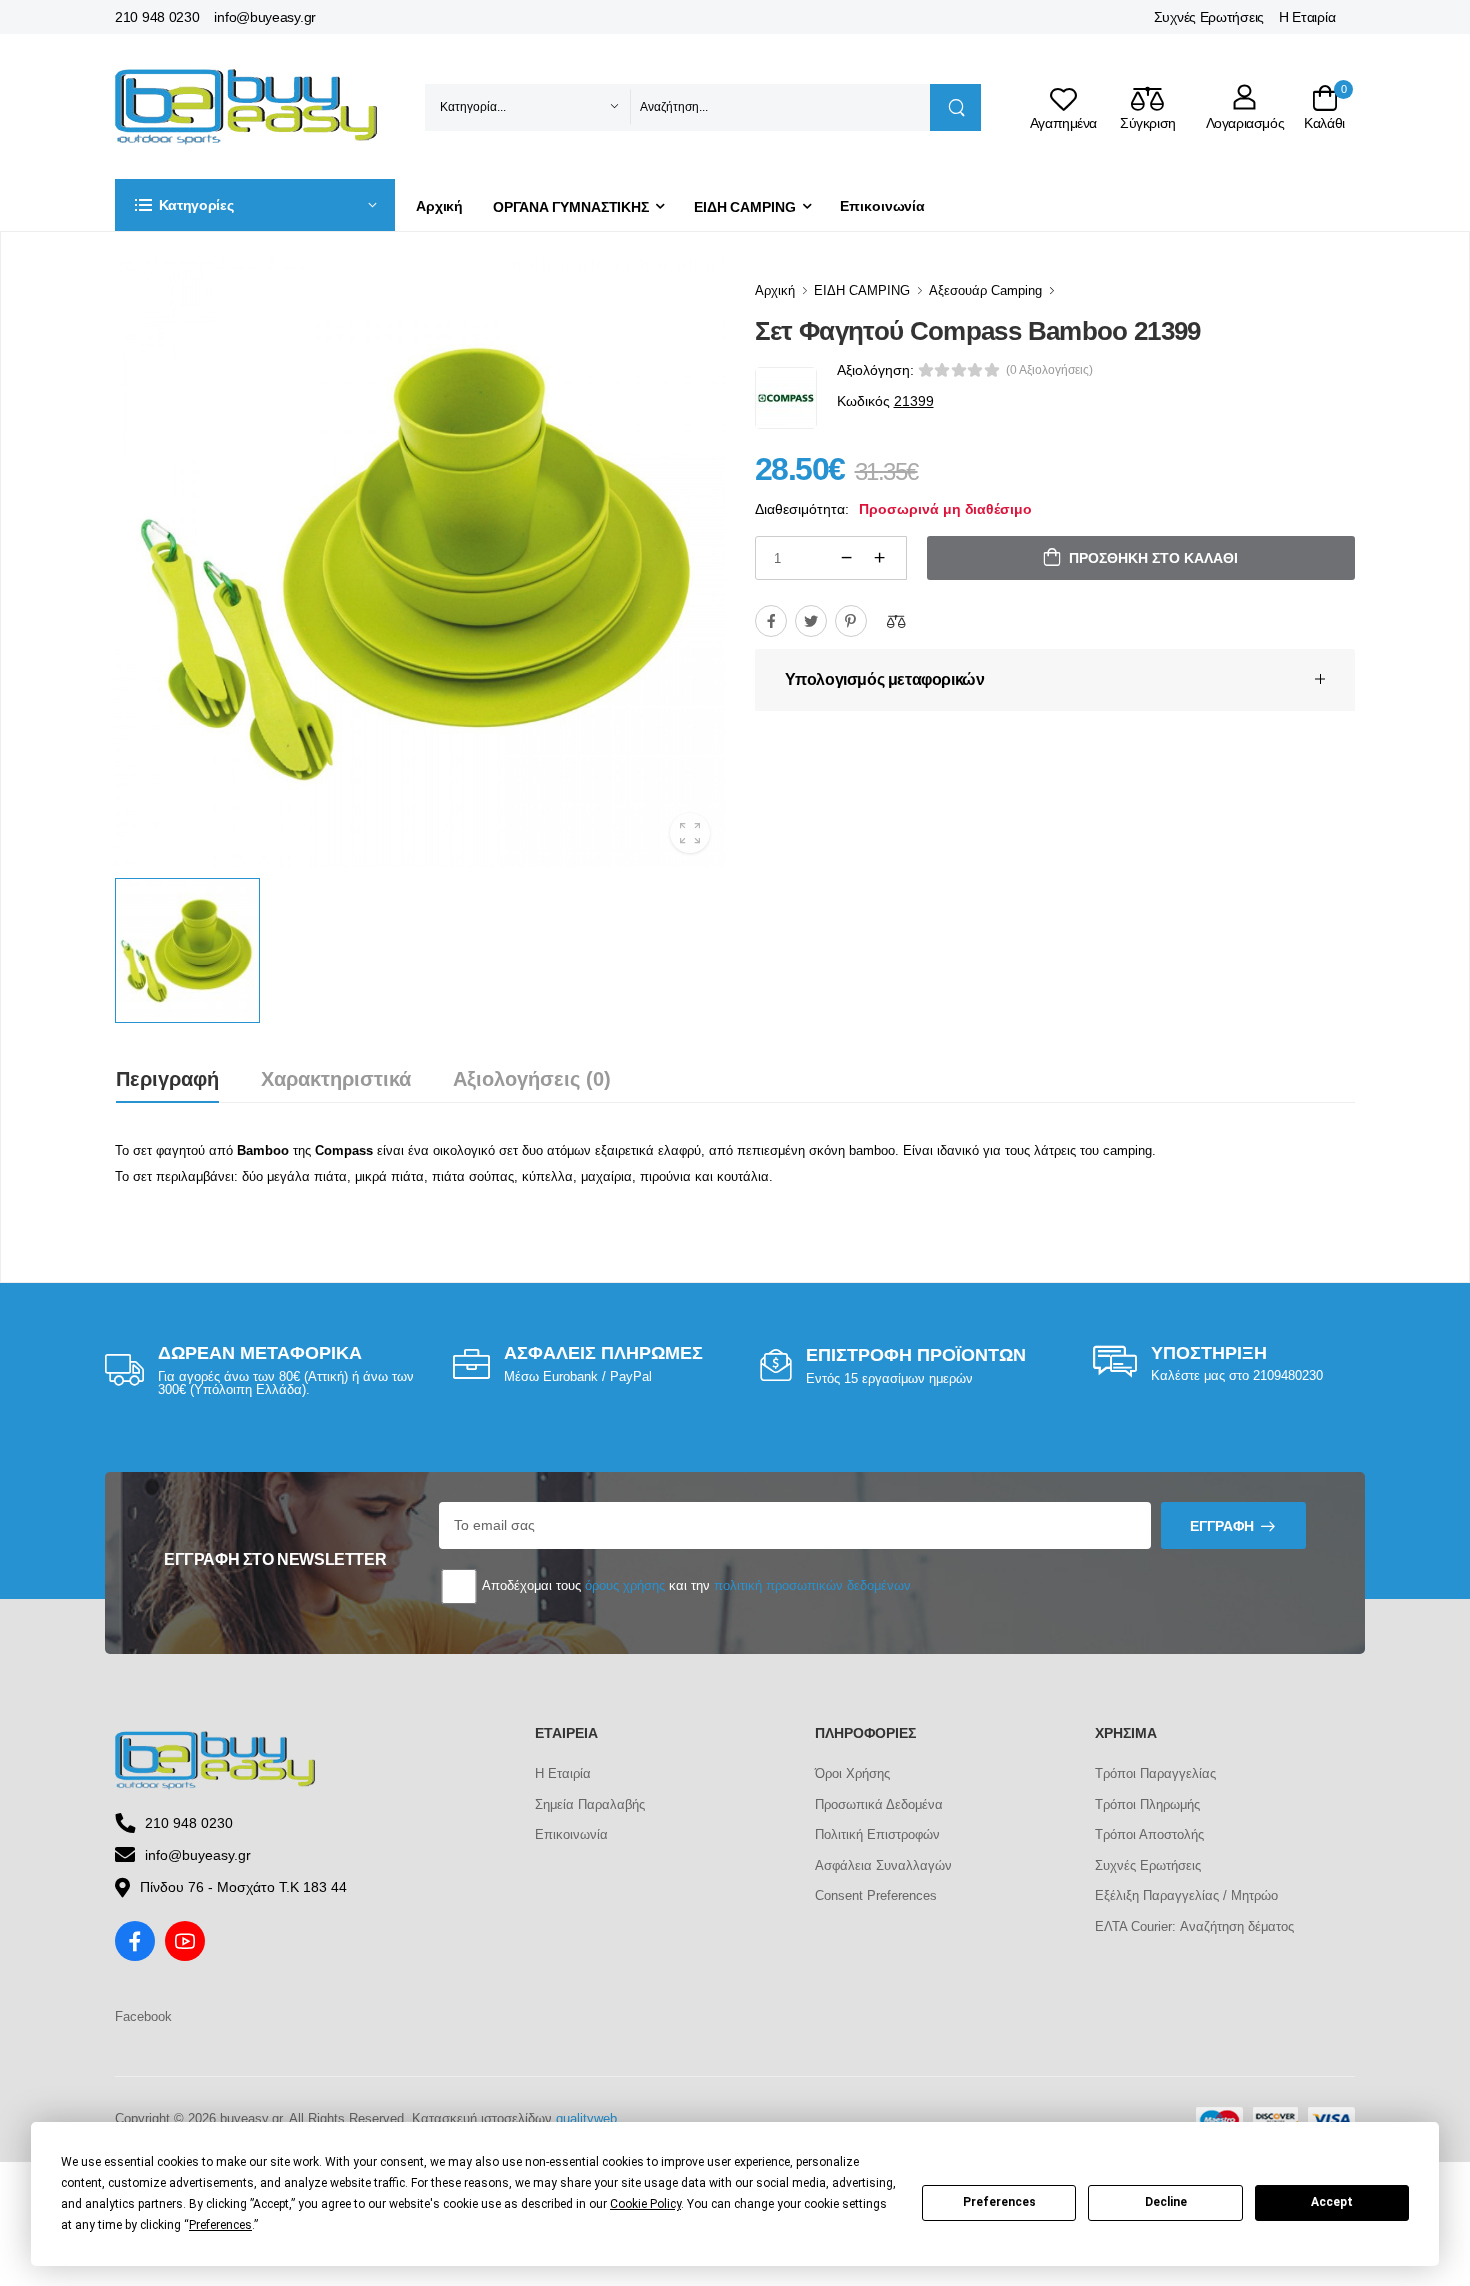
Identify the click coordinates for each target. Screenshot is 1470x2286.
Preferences (999, 2202)
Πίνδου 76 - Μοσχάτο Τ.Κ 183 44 (243, 1887)
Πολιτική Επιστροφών (877, 1834)
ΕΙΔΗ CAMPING (745, 207)
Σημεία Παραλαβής (590, 1804)
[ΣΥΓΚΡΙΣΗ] (896, 621)
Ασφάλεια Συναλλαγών (883, 1865)
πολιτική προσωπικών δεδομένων (812, 1585)
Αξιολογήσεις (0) (532, 1079)
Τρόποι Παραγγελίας (1155, 1773)
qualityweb (586, 2118)
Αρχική (439, 206)
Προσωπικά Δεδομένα (879, 1804)
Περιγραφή (167, 1079)
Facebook (143, 2016)
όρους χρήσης (625, 1585)
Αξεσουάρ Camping (985, 290)
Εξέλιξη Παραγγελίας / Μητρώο (1186, 1895)
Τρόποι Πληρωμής (1147, 1804)
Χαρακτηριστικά (336, 1079)
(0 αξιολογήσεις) (1049, 370)
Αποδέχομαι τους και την (695, 1585)
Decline (1166, 2202)
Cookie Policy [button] (645, 2204)
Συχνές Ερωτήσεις (1209, 17)
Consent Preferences (876, 1895)
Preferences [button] (220, 2225)
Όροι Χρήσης (852, 1773)
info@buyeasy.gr (265, 17)
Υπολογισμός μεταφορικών (885, 679)
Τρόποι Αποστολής (1149, 1834)
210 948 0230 (157, 17)
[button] (255, 205)
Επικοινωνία (882, 206)
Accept (1332, 2202)
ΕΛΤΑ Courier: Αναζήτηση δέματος (1194, 1926)
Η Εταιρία (1307, 17)
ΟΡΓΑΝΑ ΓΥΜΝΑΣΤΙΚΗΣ (571, 207)
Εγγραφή (1222, 1526)
